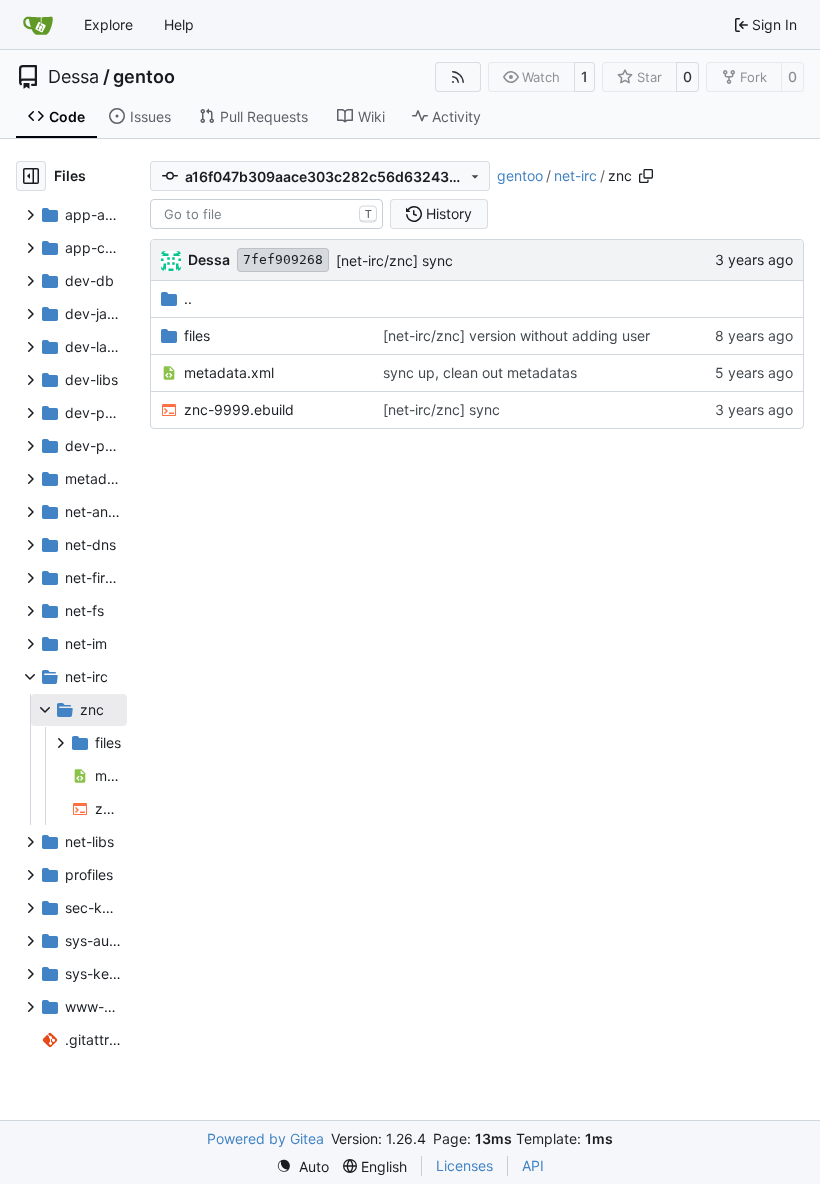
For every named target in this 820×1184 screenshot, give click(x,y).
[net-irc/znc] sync (394, 260)
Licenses (464, 1165)
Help (179, 24)
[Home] (38, 25)
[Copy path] (646, 176)
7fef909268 (283, 259)
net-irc (575, 175)
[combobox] (266, 214)
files (197, 335)
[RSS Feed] (458, 77)
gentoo (144, 77)
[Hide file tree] (31, 176)
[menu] (302, 1166)
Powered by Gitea (265, 1138)
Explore (108, 24)
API (533, 1165)
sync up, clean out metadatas (480, 372)
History (449, 213)
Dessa (73, 77)
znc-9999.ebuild (239, 409)
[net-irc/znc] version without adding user (516, 335)
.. (188, 298)
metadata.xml (229, 372)
